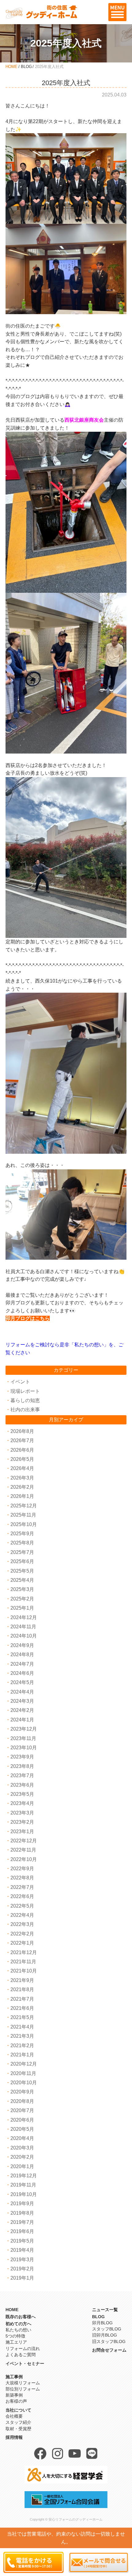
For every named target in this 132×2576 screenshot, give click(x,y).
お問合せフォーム (109, 2350)
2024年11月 (23, 1627)
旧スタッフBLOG (109, 2341)
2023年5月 (22, 1794)
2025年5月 (22, 1571)
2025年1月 (22, 1608)
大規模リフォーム (23, 2383)
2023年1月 (22, 1831)
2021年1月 (22, 2055)
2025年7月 (22, 1552)
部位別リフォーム (23, 2389)
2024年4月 (22, 1692)
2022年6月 (22, 1896)
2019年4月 (22, 2250)
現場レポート (25, 1391)
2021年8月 (22, 1989)
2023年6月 (22, 1785)
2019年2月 (22, 2269)
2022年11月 (23, 1850)
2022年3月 (22, 1924)
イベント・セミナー (25, 2364)
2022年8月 (22, 1878)
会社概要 (14, 2416)
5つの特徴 (15, 2336)
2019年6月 (22, 2231)
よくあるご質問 (21, 2355)
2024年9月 (22, 1645)
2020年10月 (24, 2083)
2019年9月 (22, 2204)
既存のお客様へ (21, 2317)
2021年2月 (22, 2046)
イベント (20, 1382)
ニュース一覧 (105, 2310)
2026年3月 (22, 1478)
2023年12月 (24, 1729)
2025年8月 (22, 1543)
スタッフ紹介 (18, 2422)
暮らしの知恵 (25, 1400)
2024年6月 (22, 1673)
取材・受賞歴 (18, 2429)
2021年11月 (23, 1962)
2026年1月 (22, 1496)
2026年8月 (22, 1431)
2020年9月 (22, 2092)
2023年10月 (24, 1748)
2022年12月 (24, 1841)
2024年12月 (24, 1617)
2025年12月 (24, 1506)
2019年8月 (22, 2213)
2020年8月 (22, 2101)
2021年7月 (22, 1999)
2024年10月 (24, 1636)
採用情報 (14, 2437)
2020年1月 (22, 2166)
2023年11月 (23, 1738)
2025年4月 (22, 1580)
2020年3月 (22, 2148)
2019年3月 (22, 2260)
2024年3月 (22, 1701)
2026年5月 (22, 1459)
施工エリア (16, 2342)
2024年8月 (22, 1655)
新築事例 (14, 2395)
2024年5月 (22, 1682)
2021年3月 (22, 2036)
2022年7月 (22, 1887)
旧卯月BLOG (105, 2335)
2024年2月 (22, 1710)
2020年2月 (22, 2157)
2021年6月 (22, 2008)
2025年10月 (24, 1524)
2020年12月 (24, 2064)
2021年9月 (22, 1980)
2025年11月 (23, 1515)
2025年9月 (22, 1534)
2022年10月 (24, 1859)
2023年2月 (22, 1822)
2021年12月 (24, 1952)
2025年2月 (22, 1599)
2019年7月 (22, 2222)
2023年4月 (22, 1803)
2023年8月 (22, 1766)
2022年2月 (22, 1934)
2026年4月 (22, 1468)
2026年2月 (22, 1487)
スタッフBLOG (107, 2329)
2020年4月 (22, 2138)
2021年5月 (22, 2017)
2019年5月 (22, 2241)
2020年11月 (23, 2073)
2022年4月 (22, 1915)
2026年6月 (22, 1450)
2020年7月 (22, 2110)
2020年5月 (22, 2129)
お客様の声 (16, 2401)
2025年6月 (22, 1561)
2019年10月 (24, 2194)
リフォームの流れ (23, 2348)
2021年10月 (24, 1971)
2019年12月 (24, 2176)
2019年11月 (23, 2185)
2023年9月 (22, 1757)
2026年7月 (22, 1440)
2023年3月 (22, 1813)
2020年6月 (22, 2120)
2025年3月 (22, 1589)
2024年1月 (22, 1720)
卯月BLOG (102, 2323)
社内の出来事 (25, 1410)
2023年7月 (22, 1775)
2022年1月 (22, 1943)
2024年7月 (22, 1664)
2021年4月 (22, 2027)
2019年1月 (22, 2278)
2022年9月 (22, 1869)
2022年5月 (22, 1906)
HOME (12, 67)
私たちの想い (18, 2330)
